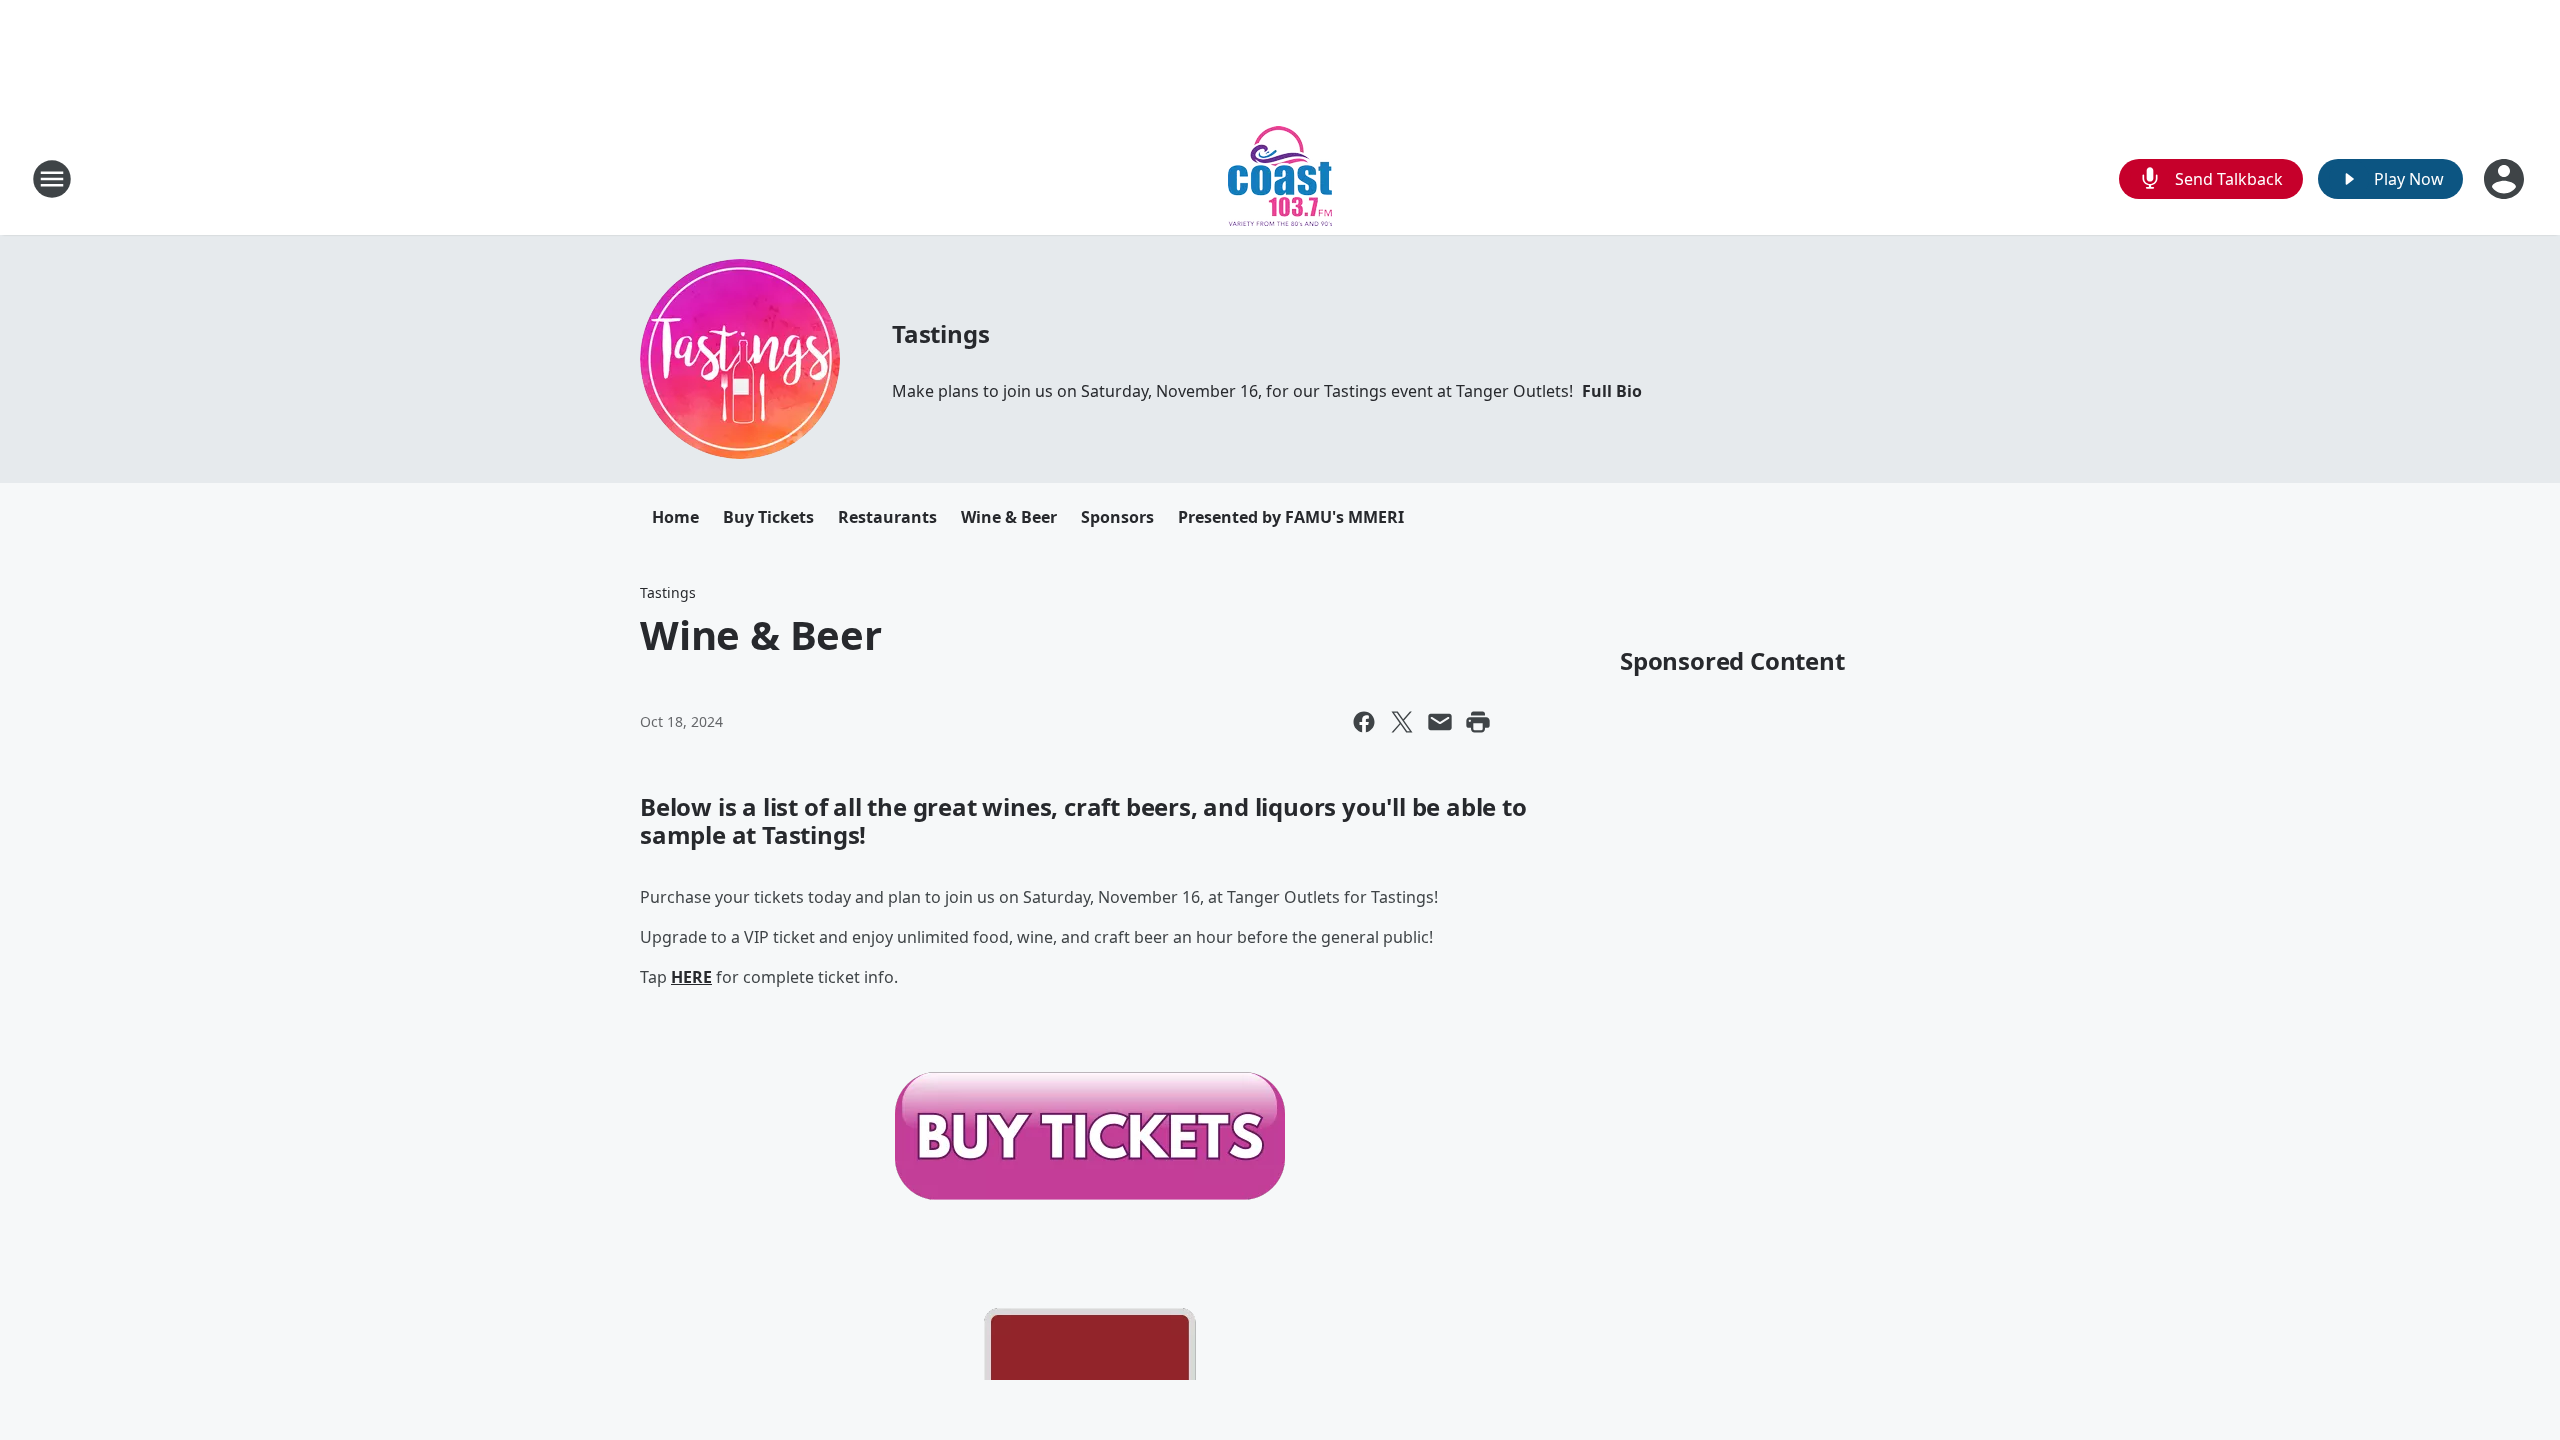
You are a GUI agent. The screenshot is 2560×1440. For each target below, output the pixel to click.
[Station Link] (1280, 178)
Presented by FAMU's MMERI (1291, 517)
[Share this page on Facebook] (1364, 722)
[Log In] (2506, 179)
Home (675, 517)
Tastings (940, 333)
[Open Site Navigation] (52, 179)
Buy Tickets (768, 517)
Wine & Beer (1009, 517)
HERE (691, 977)
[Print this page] (1478, 722)
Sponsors (1117, 517)
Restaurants (887, 517)
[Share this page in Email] (1440, 722)
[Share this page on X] (1402, 722)
